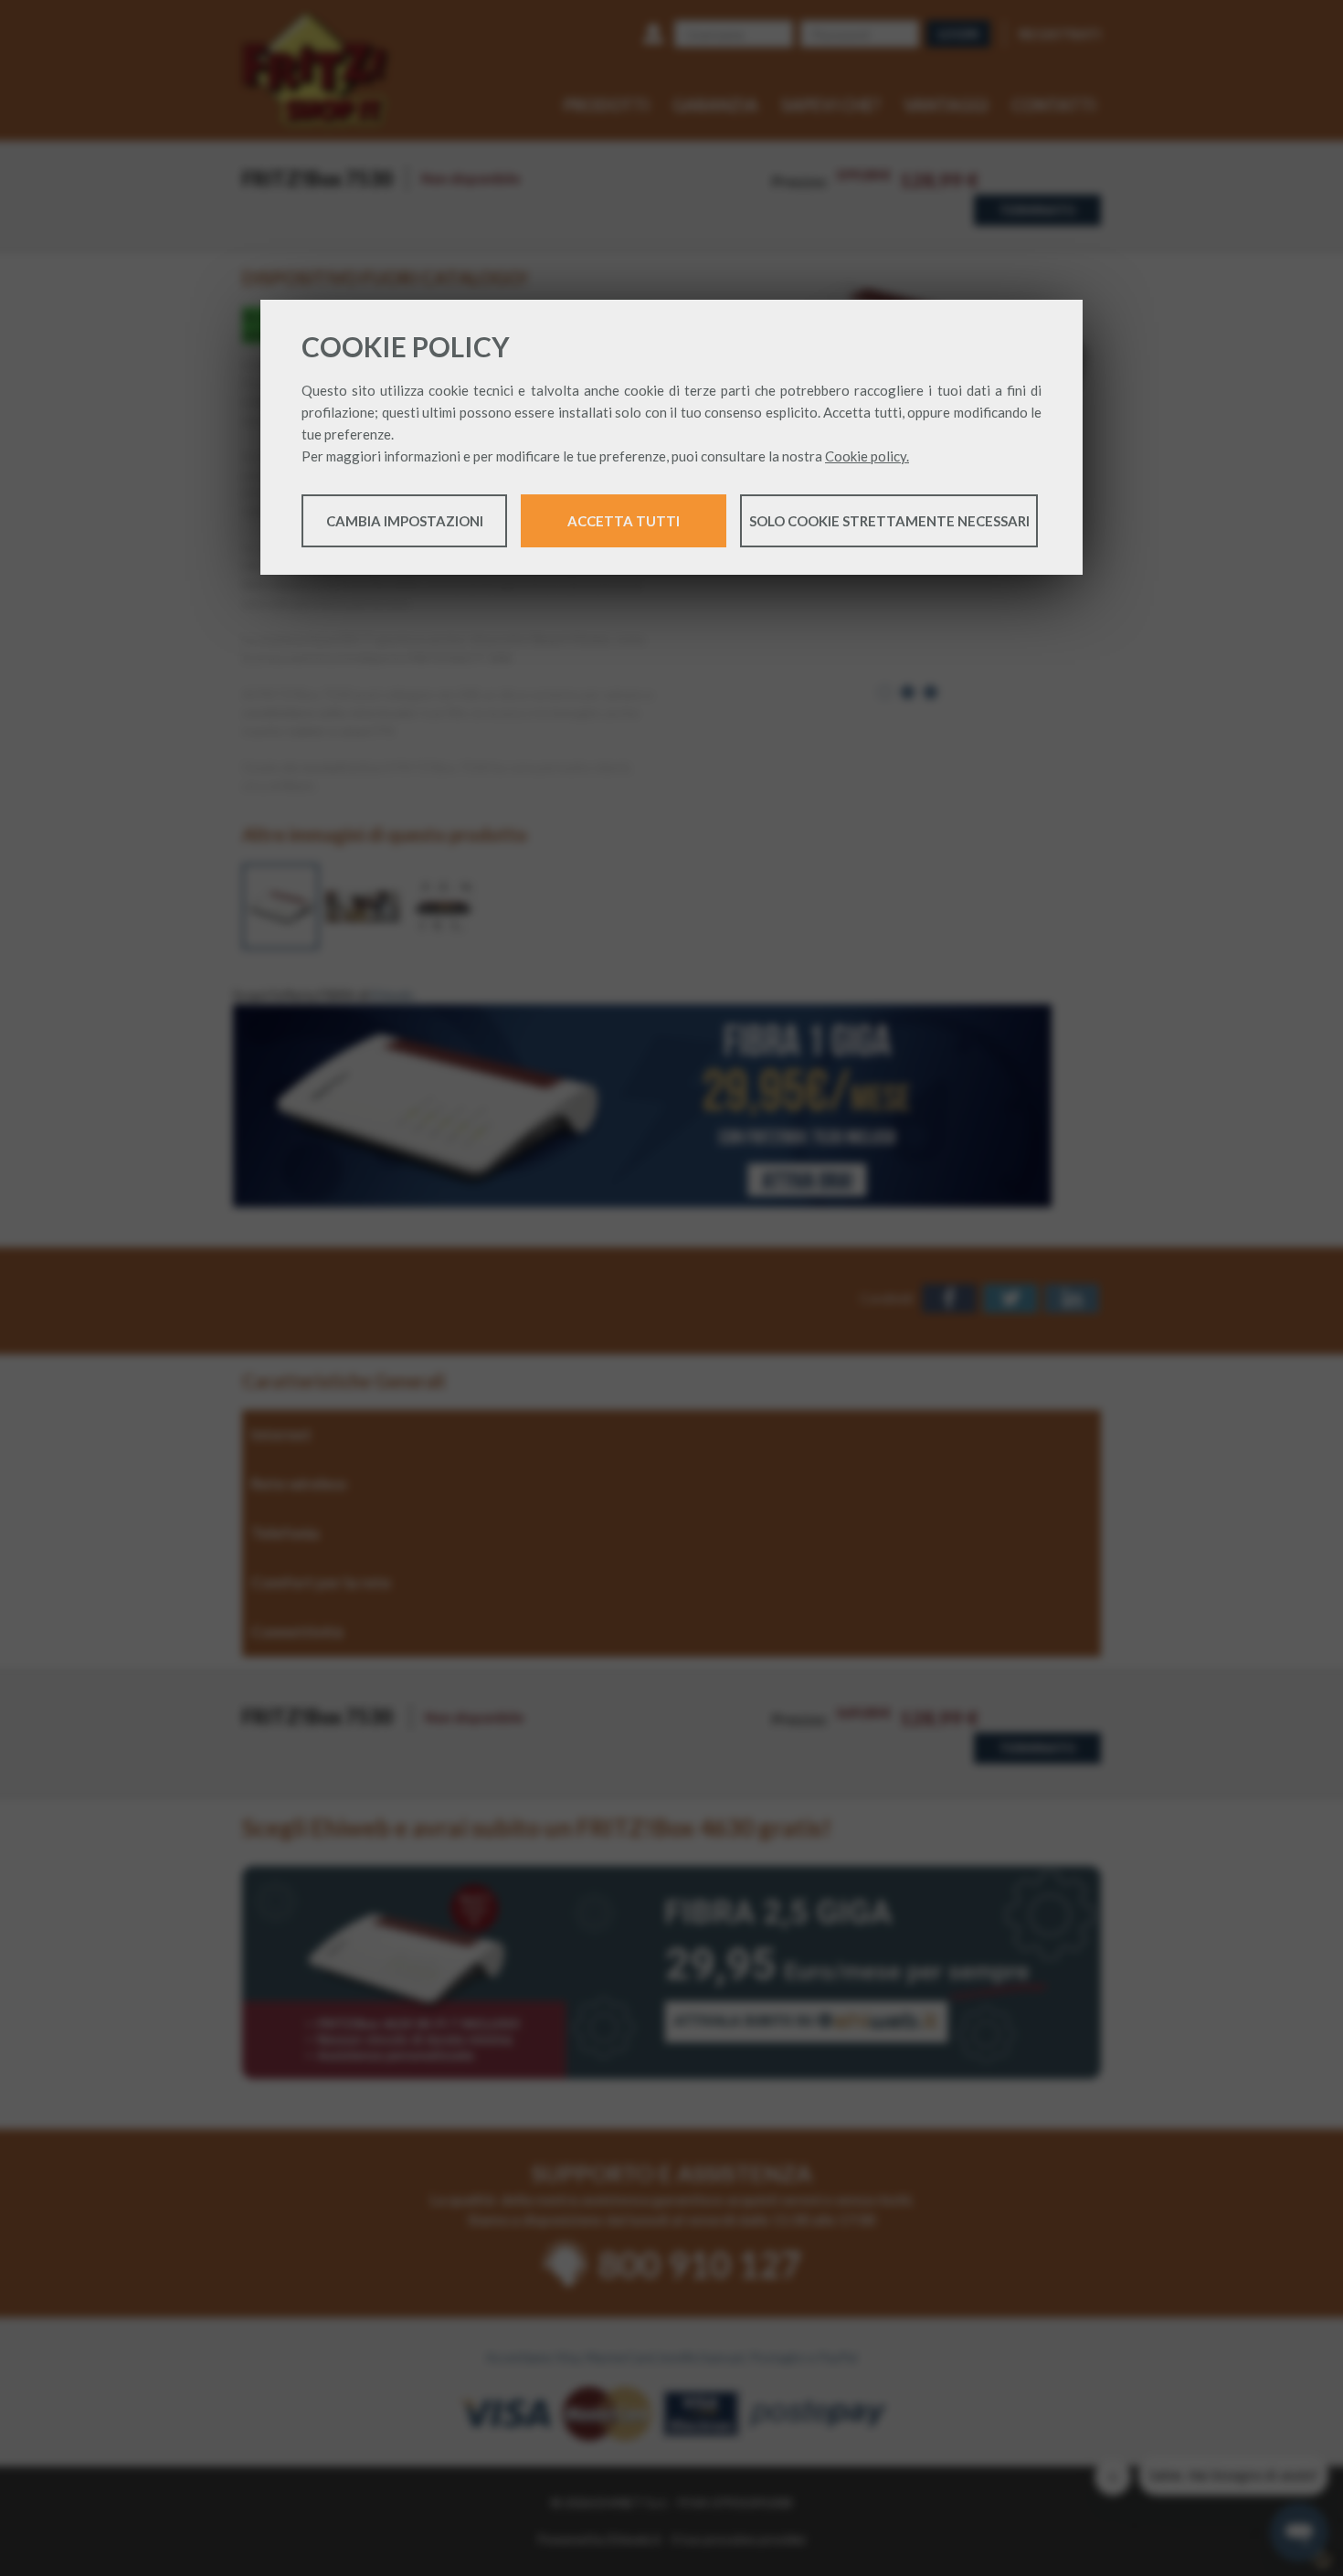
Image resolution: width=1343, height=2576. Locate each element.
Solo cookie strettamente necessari (889, 521)
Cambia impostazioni (405, 521)
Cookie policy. (867, 456)
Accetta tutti (624, 521)
